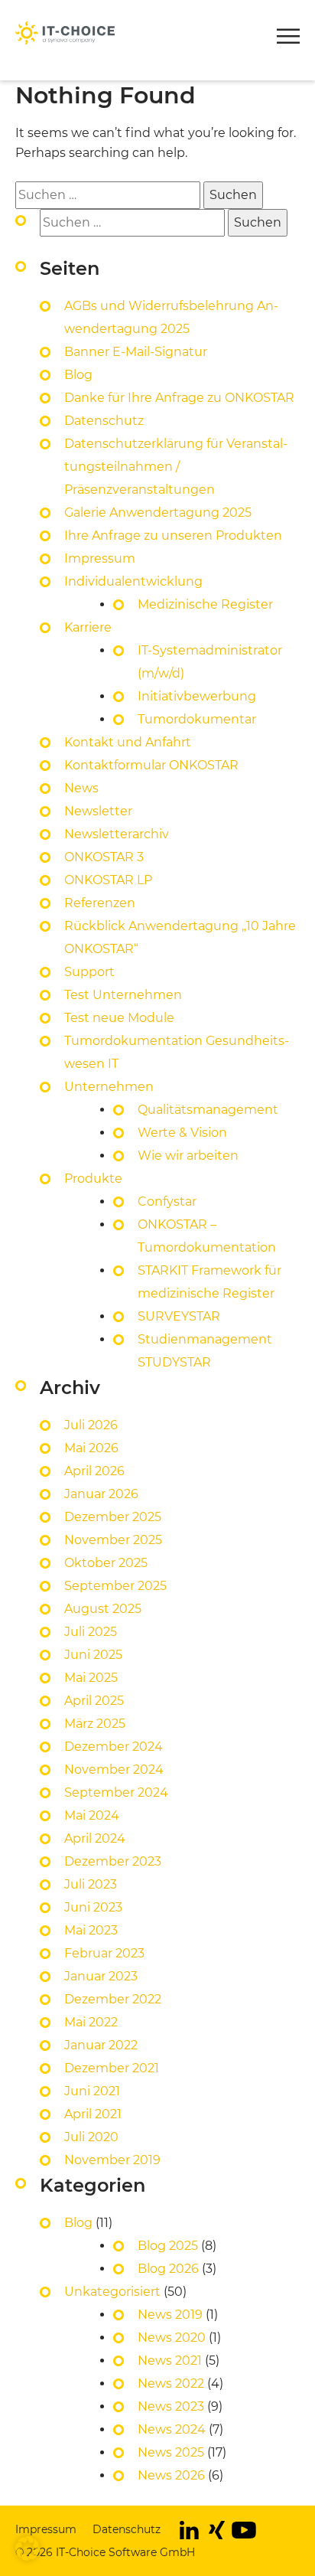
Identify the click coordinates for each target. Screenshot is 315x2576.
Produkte (46, 77)
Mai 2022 (91, 2022)
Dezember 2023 (113, 1861)
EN (203, 11)
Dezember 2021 (112, 2068)
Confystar (167, 1201)
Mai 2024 (92, 1815)
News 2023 (171, 2406)
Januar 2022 (101, 2045)
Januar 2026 (101, 1494)
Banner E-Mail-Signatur (136, 352)
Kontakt (41, 11)
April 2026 (94, 1471)
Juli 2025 (91, 1632)
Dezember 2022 (113, 1999)
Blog (78, 375)
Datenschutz (104, 421)
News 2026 (171, 2475)
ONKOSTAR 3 (104, 857)
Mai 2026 (91, 1448)
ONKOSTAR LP (108, 880)
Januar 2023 (101, 1976)
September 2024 (116, 1792)
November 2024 (114, 1770)
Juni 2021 (92, 2091)
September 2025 (115, 1586)
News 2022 (171, 2383)
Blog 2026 (168, 2269)
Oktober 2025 (106, 1563)
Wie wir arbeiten (188, 1156)
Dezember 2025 (113, 1517)
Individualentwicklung (133, 581)
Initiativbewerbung (197, 696)
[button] (288, 39)
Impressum (100, 558)
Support (89, 972)
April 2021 (93, 2114)
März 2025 (95, 1724)
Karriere (88, 627)
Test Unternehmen (123, 995)
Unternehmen (109, 1087)
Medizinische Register (205, 604)
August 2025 (103, 1609)
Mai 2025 (91, 1678)
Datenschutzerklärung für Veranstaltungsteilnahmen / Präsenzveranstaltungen (176, 467)
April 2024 (95, 1838)
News (81, 788)
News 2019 (170, 2315)
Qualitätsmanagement (208, 1110)
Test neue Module (119, 1018)
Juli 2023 (91, 1884)
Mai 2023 (91, 1930)
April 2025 (94, 1701)
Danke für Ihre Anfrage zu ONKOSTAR (179, 398)
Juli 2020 (91, 2137)
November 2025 (113, 1540)
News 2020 (172, 2338)
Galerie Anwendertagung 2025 (158, 513)
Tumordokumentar (197, 719)
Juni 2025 (93, 1655)
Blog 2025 (168, 2246)
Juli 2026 (91, 1425)
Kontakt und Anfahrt (128, 742)
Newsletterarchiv (117, 834)
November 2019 (112, 2160)
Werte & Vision (182, 1133)
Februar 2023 (104, 1953)
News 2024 (172, 2429)
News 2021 (170, 2361)
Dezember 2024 (114, 1747)
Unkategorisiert (112, 2292)
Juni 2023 (93, 1907)
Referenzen (100, 903)
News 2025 (171, 2452)
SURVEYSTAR (179, 1316)
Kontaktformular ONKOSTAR (151, 765)
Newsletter (128, 11)
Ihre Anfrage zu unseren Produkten (173, 535)
